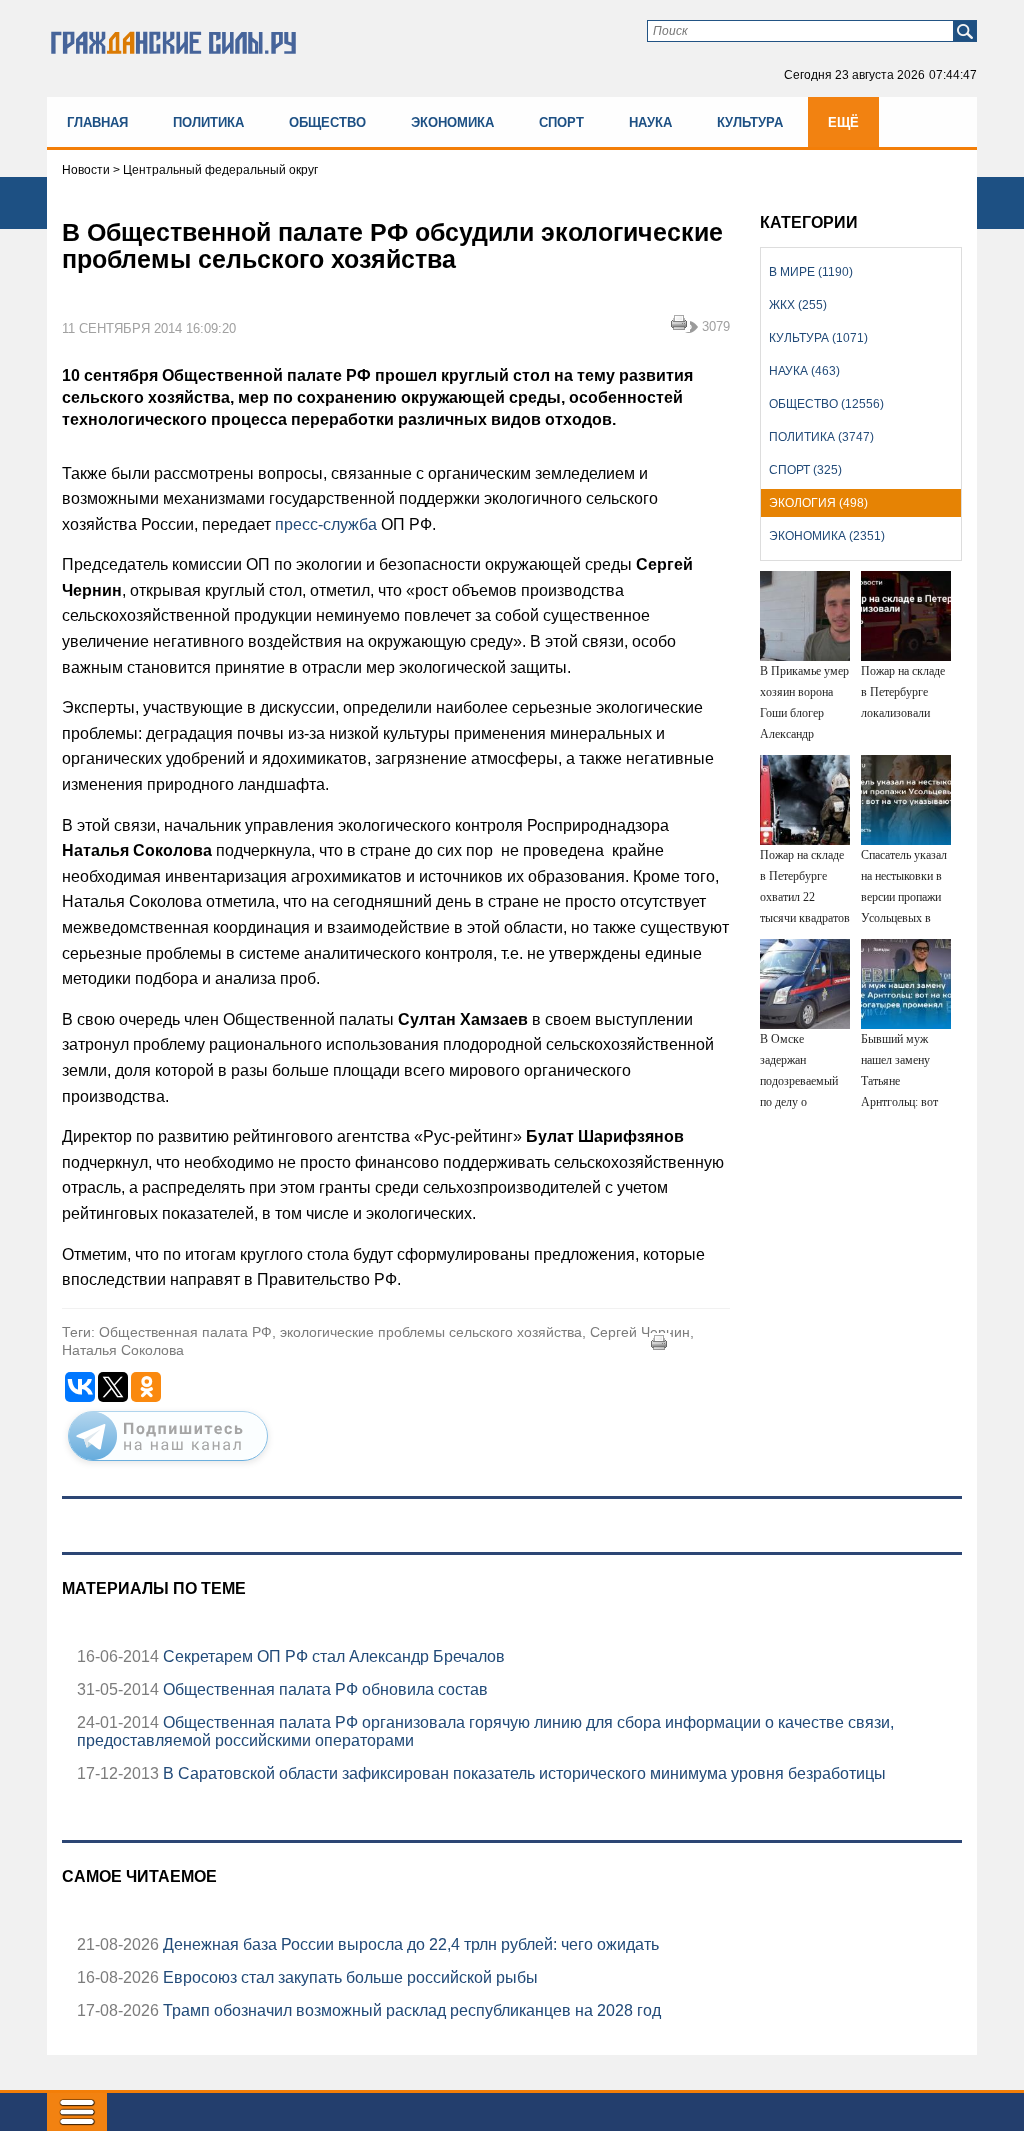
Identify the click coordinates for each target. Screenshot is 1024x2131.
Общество (327, 122)
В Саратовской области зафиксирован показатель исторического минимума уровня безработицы (522, 1773)
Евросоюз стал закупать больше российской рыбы (348, 1977)
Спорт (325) (805, 470)
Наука (650, 122)
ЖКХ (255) (798, 305)
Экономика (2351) (827, 536)
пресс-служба (328, 524)
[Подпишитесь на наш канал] (168, 1465)
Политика (208, 122)
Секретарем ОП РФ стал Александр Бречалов (332, 1656)
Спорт (561, 122)
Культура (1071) (818, 338)
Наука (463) (804, 371)
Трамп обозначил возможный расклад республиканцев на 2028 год (410, 2010)
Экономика (452, 122)
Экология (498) (818, 503)
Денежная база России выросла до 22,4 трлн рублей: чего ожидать (409, 1944)
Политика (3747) (821, 437)
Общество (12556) (826, 404)
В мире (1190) (811, 272)
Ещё (843, 122)
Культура (750, 122)
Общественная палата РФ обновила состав (323, 1689)
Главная (97, 122)
